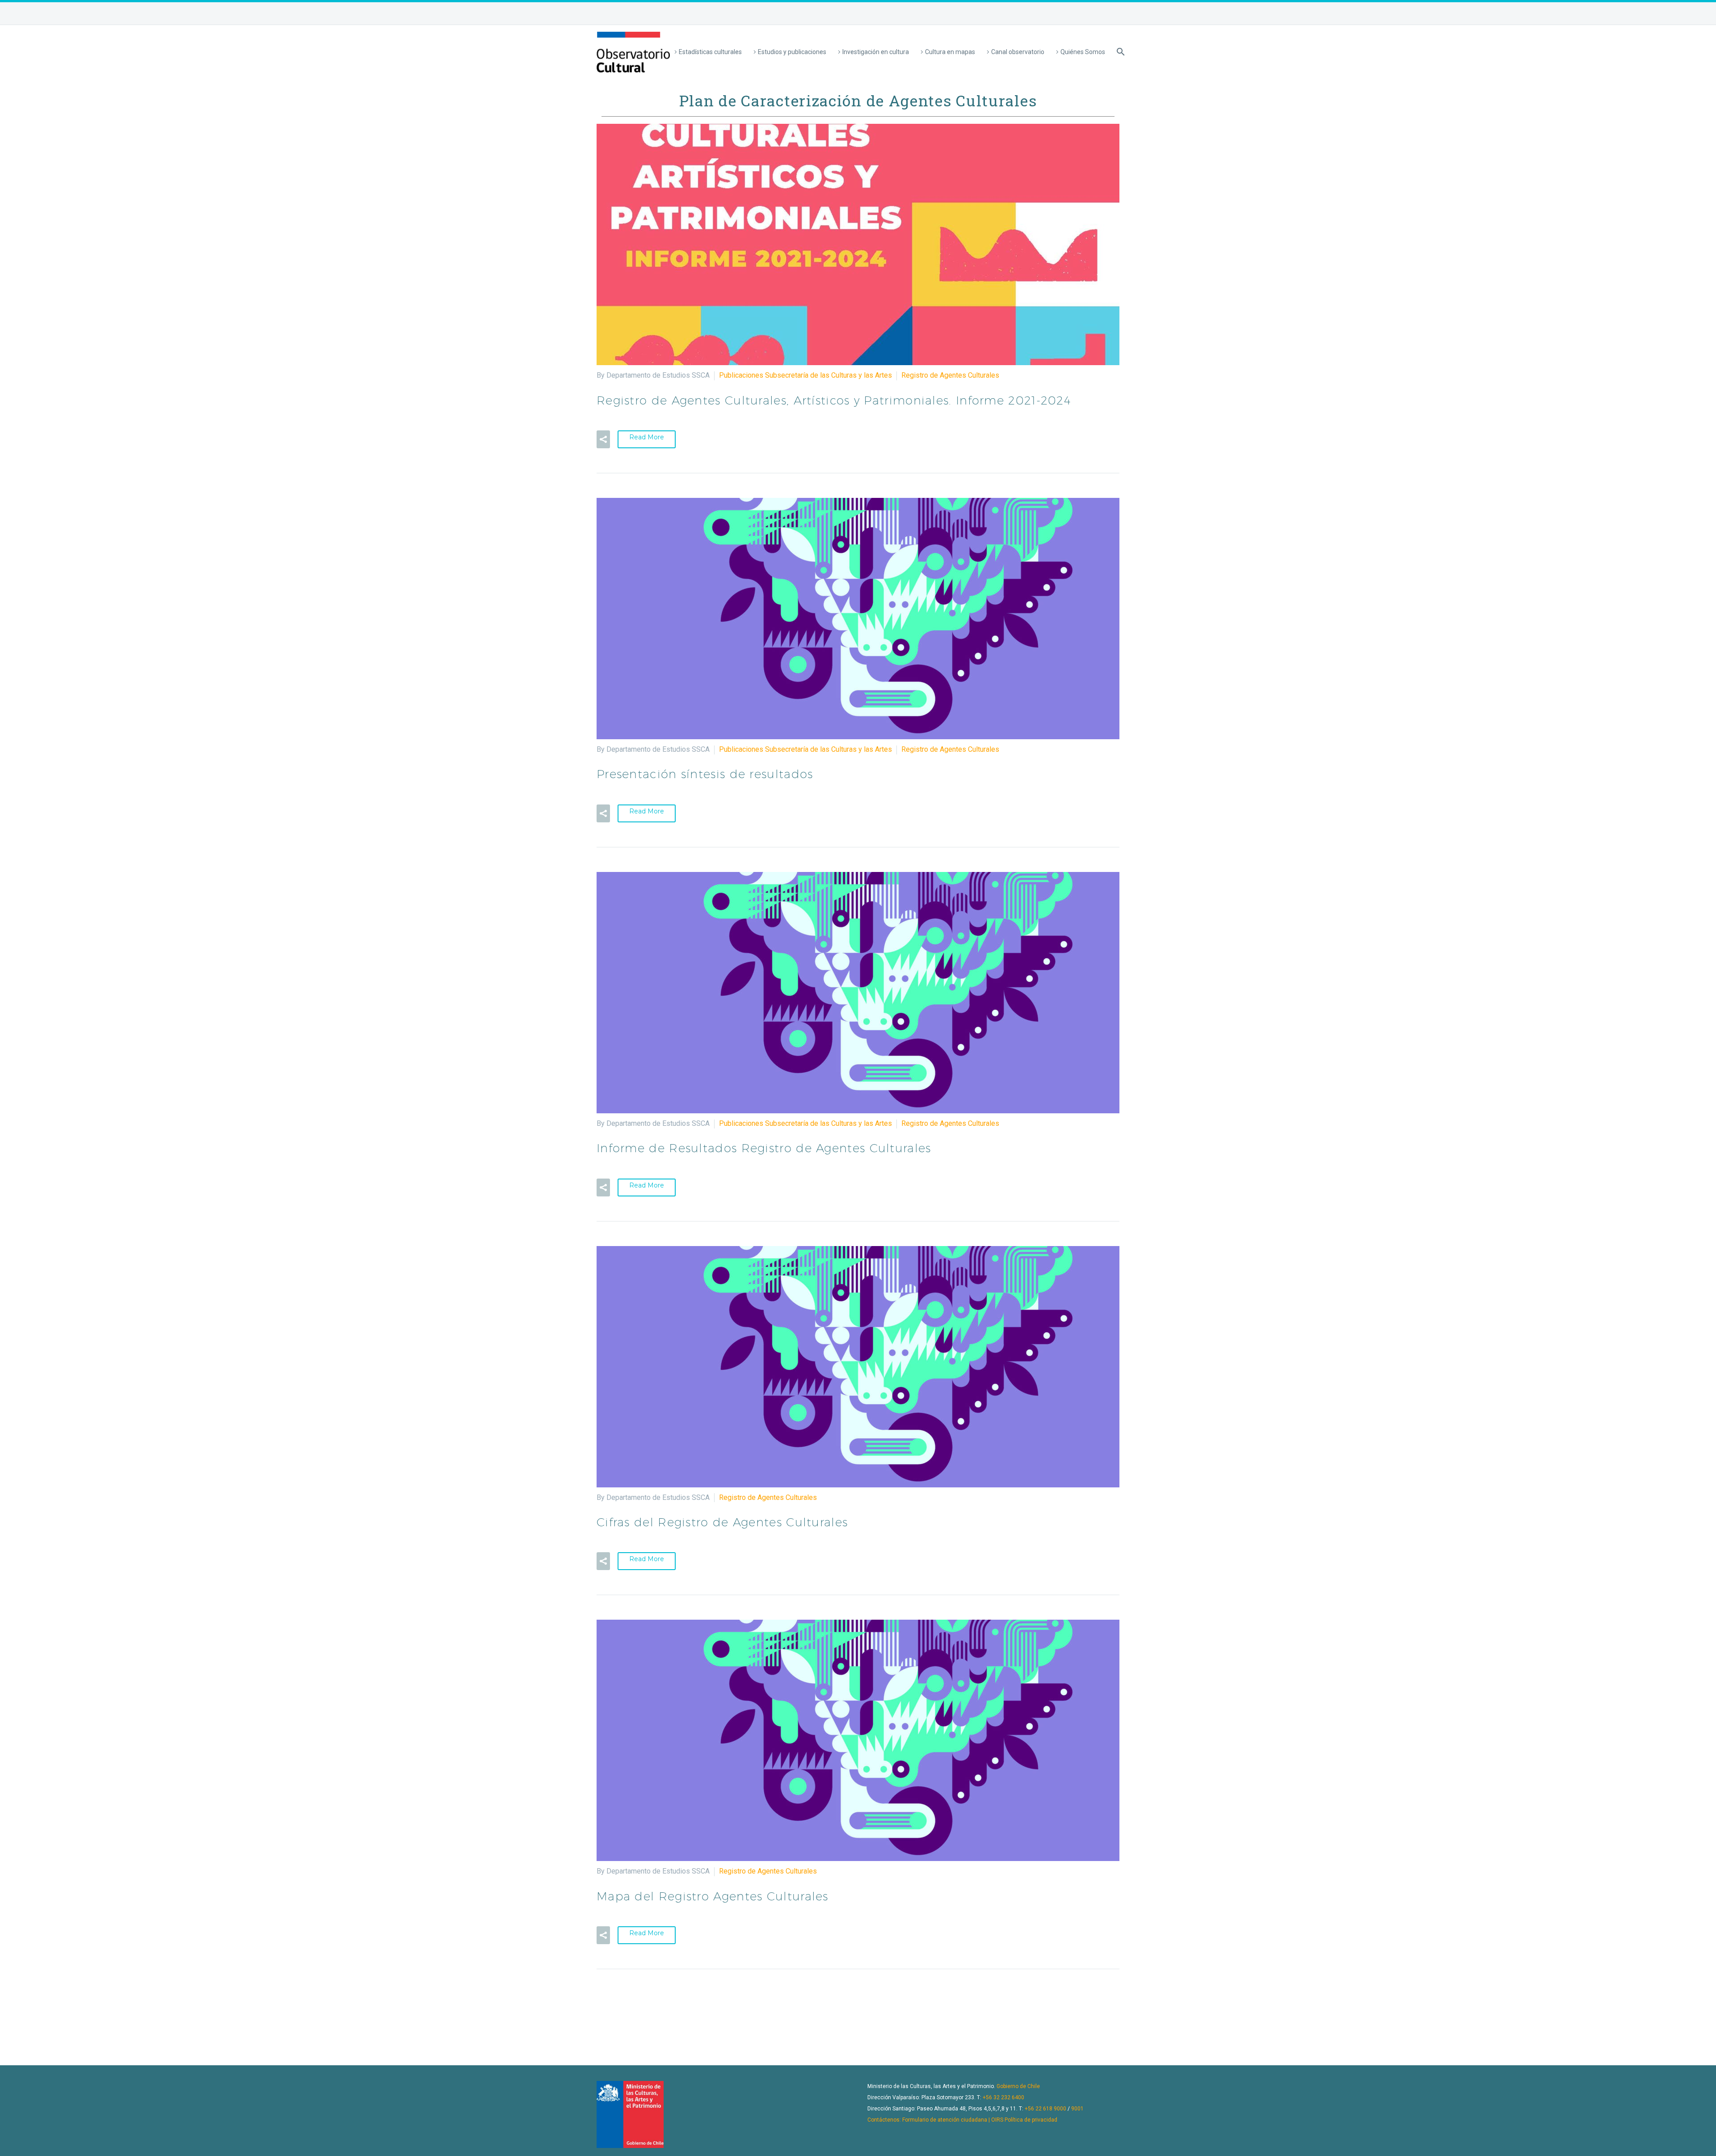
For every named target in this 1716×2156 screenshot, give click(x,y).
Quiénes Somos (1083, 52)
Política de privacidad (1031, 2120)
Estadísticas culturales (710, 52)
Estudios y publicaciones (792, 52)
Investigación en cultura (876, 52)
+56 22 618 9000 (1045, 2109)
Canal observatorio (1018, 52)
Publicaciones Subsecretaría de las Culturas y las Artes (805, 375)
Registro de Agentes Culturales (950, 375)
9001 (1077, 2109)
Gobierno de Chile (1018, 2086)
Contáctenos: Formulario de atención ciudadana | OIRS (935, 2120)
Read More (647, 437)
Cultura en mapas (950, 52)
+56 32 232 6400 (1003, 2097)
